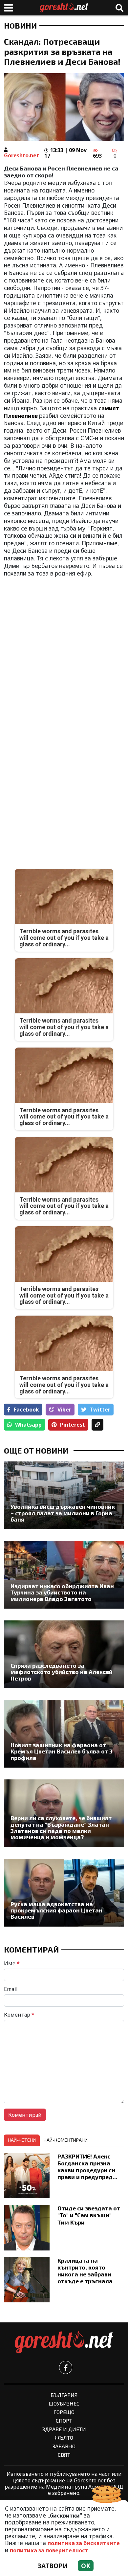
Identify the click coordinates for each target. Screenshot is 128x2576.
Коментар (19, 2015)
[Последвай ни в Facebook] (66, 2367)
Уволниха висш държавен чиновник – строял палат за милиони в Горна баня (63, 1513)
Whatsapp (28, 1425)
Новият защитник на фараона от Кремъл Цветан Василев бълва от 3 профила (62, 1751)
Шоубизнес (64, 2403)
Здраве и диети (64, 2429)
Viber (64, 1410)
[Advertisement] (64, 648)
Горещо (64, 2412)
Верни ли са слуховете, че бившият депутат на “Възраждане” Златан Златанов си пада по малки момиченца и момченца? (61, 1828)
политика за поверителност (49, 2550)
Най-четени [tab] (22, 2140)
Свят (64, 2455)
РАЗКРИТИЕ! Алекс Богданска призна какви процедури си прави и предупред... (87, 2167)
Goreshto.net (21, 155)
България (64, 2395)
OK (86, 2566)
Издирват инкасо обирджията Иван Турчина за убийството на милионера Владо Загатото (62, 1593)
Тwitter (100, 1410)
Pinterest (73, 1425)
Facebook (26, 1410)
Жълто (64, 2438)
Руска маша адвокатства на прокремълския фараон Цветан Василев (56, 1910)
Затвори (53, 2566)
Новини (20, 26)
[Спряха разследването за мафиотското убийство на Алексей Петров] (64, 1654)
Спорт (64, 2420)
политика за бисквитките (84, 2543)
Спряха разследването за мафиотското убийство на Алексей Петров (62, 1672)
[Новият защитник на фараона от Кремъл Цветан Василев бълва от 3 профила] (64, 1734)
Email (11, 1989)
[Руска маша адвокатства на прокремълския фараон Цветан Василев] (64, 1893)
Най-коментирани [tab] (66, 2140)
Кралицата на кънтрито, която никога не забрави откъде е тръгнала (85, 2271)
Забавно (64, 2446)
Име (12, 1963)
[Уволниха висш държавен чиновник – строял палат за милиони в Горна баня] (64, 1495)
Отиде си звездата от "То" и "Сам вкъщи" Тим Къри (89, 2215)
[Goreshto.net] (64, 2342)
